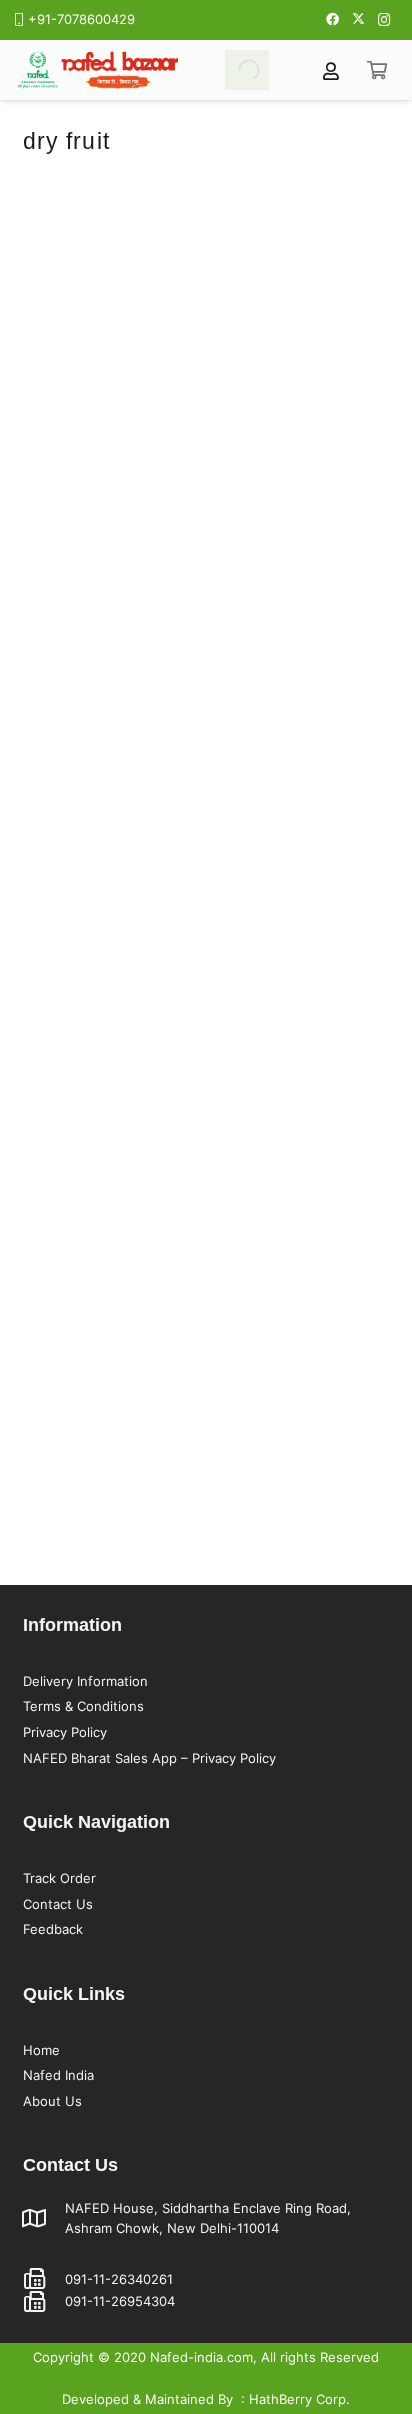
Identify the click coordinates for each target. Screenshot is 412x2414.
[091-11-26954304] (44, 2302)
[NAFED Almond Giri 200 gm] (111, 895)
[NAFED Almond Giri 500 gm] (302, 192)
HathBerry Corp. (299, 2399)
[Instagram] (384, 20)
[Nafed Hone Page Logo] (97, 70)
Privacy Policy (65, 1732)
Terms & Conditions (83, 1706)
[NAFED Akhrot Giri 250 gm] (111, 1247)
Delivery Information (85, 1681)
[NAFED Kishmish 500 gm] (111, 544)
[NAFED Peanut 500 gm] (111, 192)
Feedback (53, 1929)
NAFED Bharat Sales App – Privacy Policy (149, 1758)
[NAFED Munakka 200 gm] (302, 544)
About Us (52, 2101)
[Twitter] (358, 20)
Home (41, 2050)
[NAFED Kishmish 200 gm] (302, 895)
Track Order (59, 1878)
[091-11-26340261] (44, 2279)
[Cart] (377, 70)
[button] (111, 478)
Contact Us (58, 1904)
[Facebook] (332, 20)
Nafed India (58, 2075)
